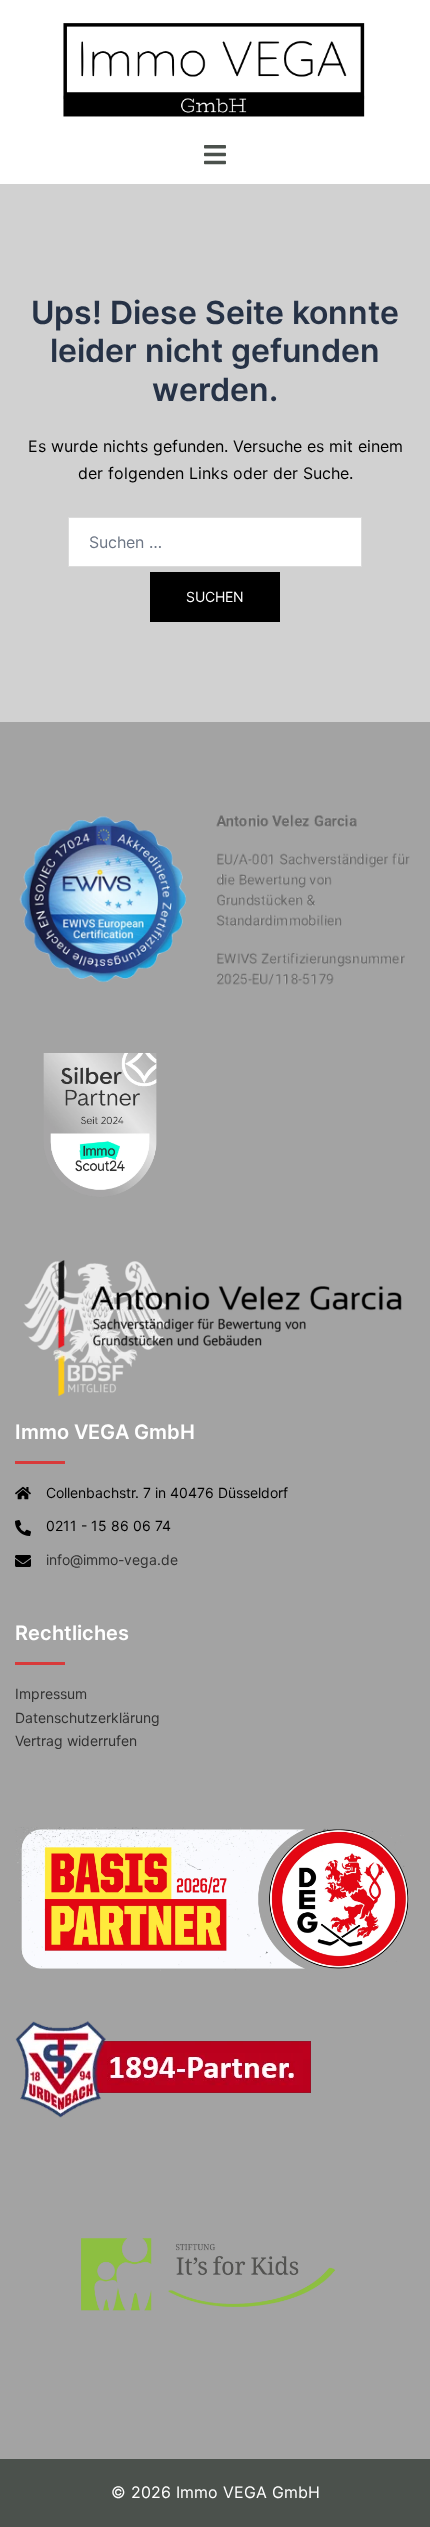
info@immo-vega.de (112, 1559)
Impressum (51, 1693)
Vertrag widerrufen (76, 1740)
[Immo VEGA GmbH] (215, 68)
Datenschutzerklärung (87, 1717)
